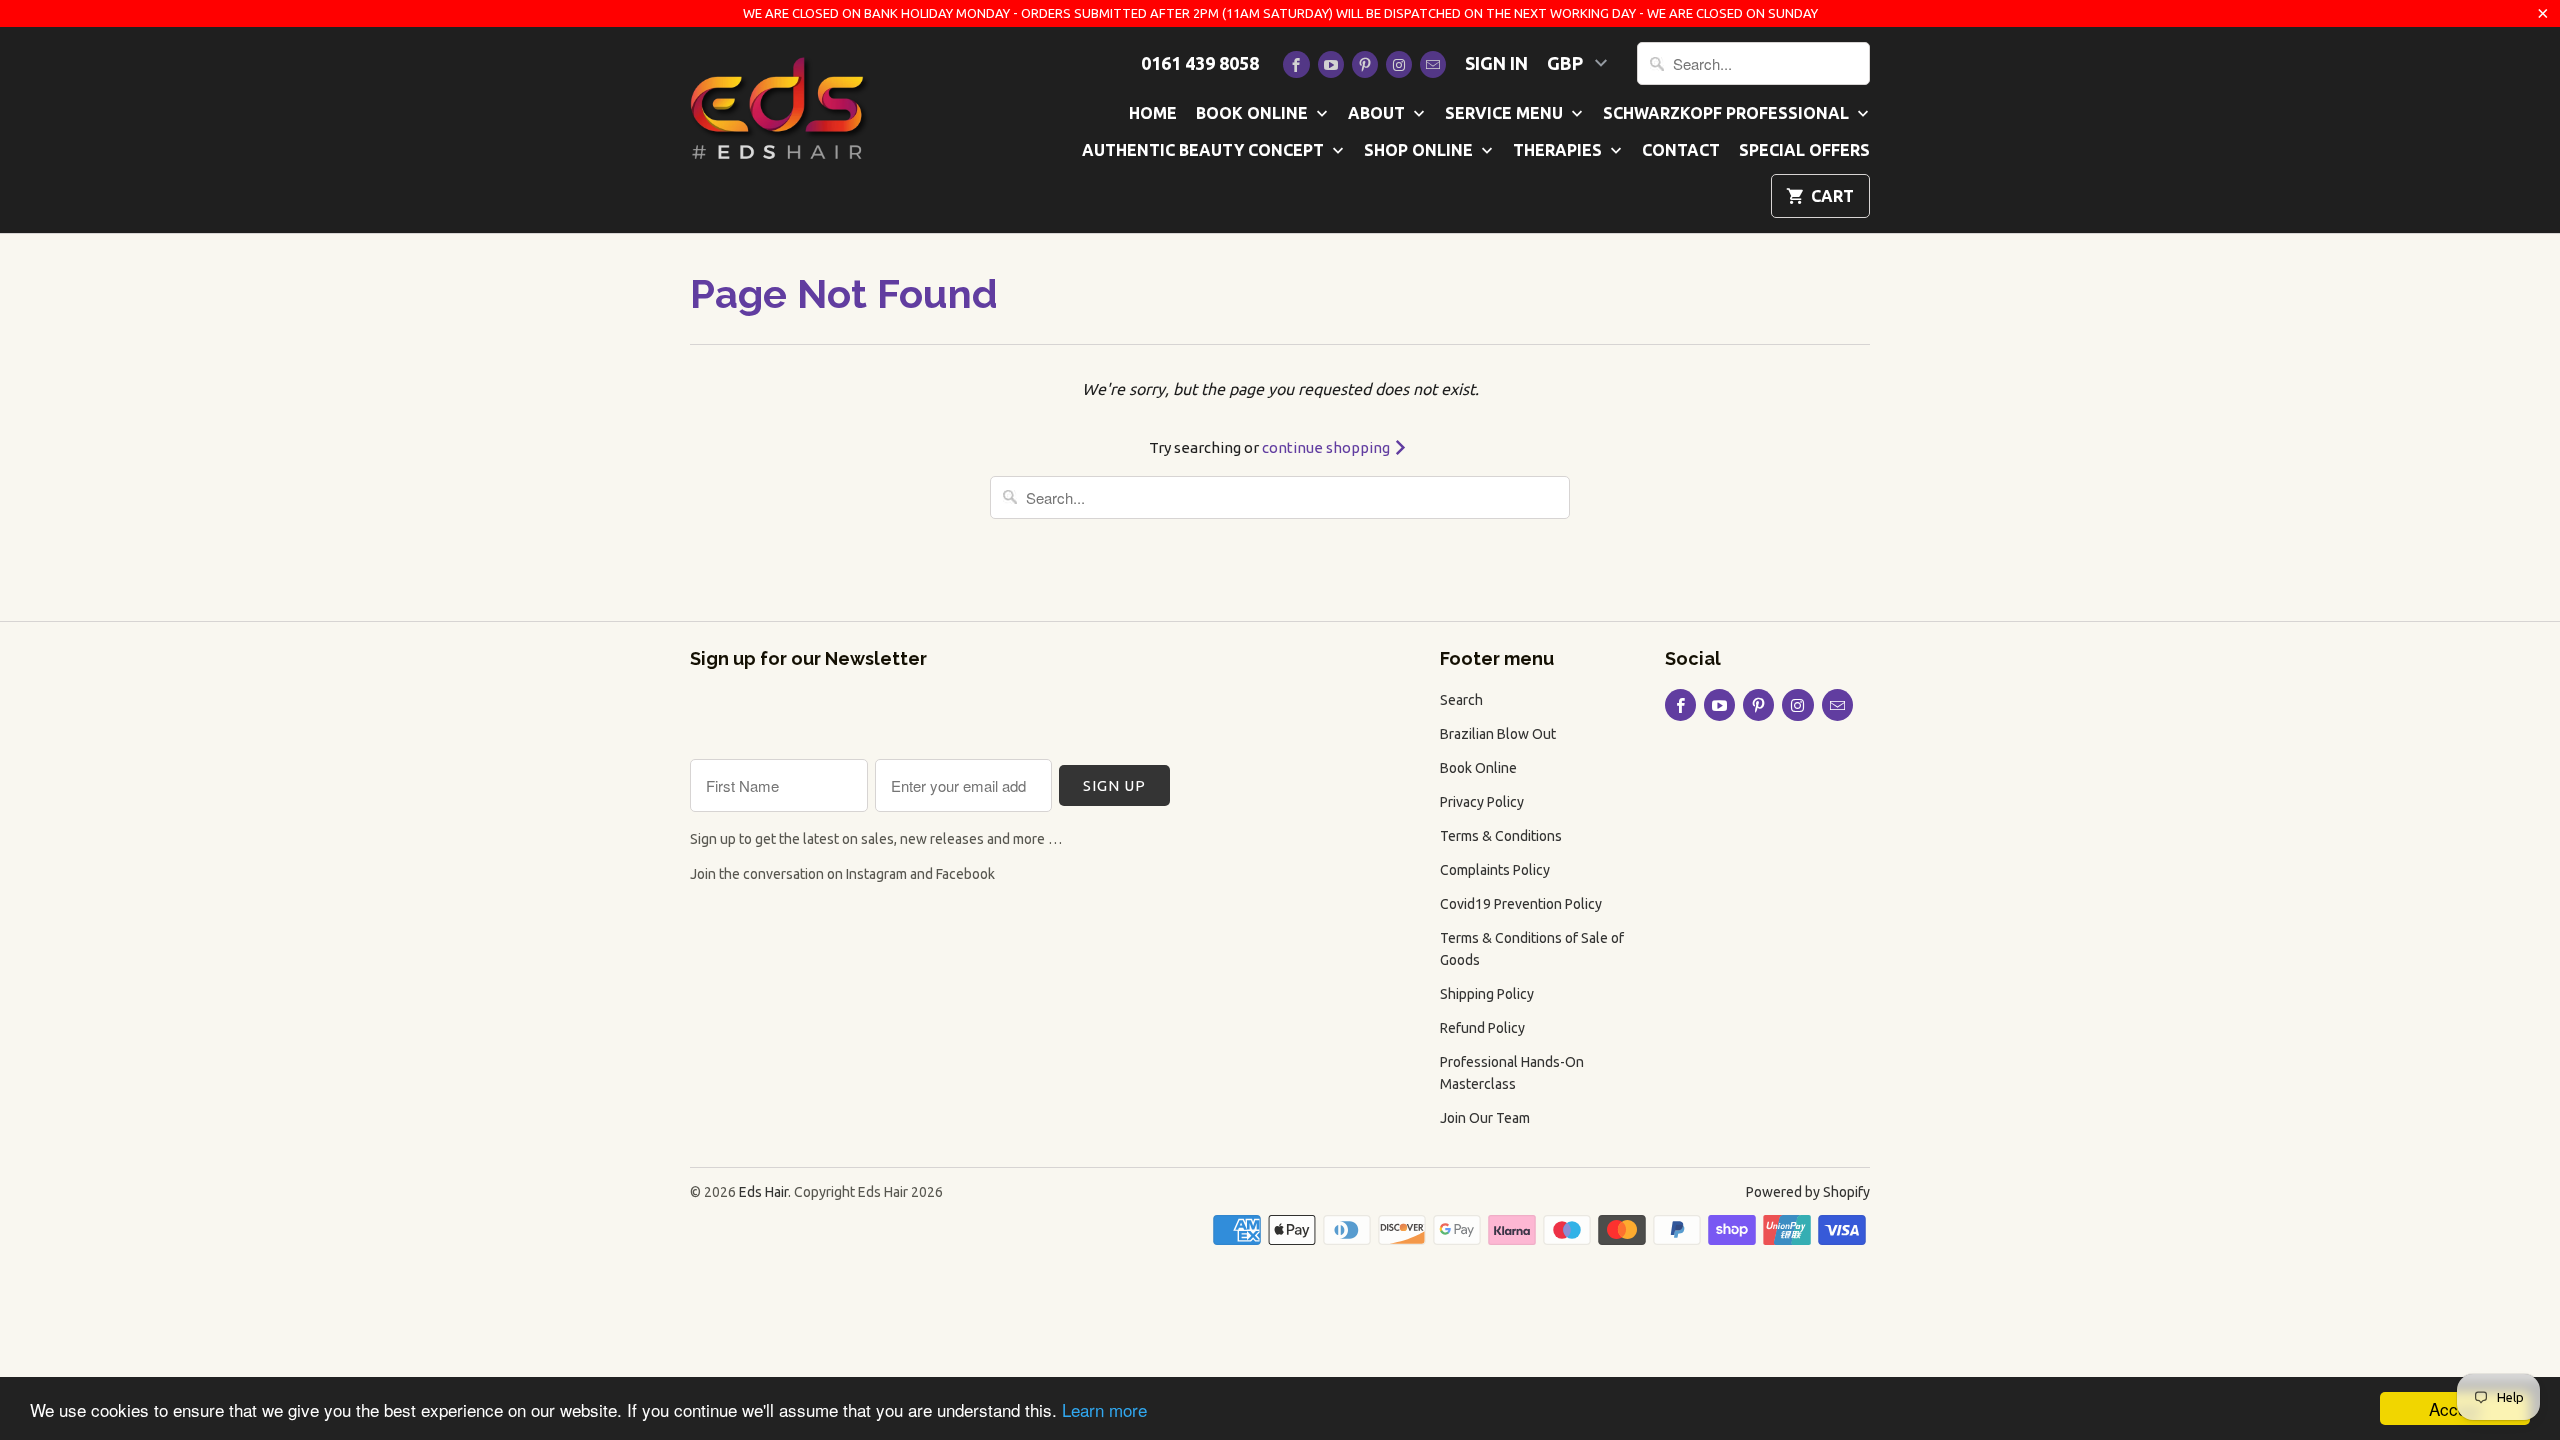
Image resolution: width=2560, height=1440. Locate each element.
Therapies (1559, 150)
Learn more (1104, 1409)
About (1378, 113)
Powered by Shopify (1808, 1192)
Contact (1681, 150)
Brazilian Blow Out (1498, 734)
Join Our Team (1485, 1118)
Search (1461, 700)
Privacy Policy (1482, 802)
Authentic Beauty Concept (1205, 150)
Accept (2455, 1408)
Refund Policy (1482, 1028)
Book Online (1254, 113)
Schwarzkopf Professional (1728, 113)
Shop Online (1420, 150)
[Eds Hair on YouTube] (1331, 64)
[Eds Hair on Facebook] (1296, 64)
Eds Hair (763, 1192)
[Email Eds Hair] (1433, 64)
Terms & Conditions (1501, 836)
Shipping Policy (1487, 994)
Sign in (1496, 63)
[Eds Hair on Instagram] (1399, 64)
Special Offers (1804, 150)
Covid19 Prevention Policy (1521, 904)
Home (1153, 113)
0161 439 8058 (1200, 63)
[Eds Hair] (780, 106)
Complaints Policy (1495, 870)
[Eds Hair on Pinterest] (1365, 64)
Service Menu (1506, 113)
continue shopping (1327, 447)
